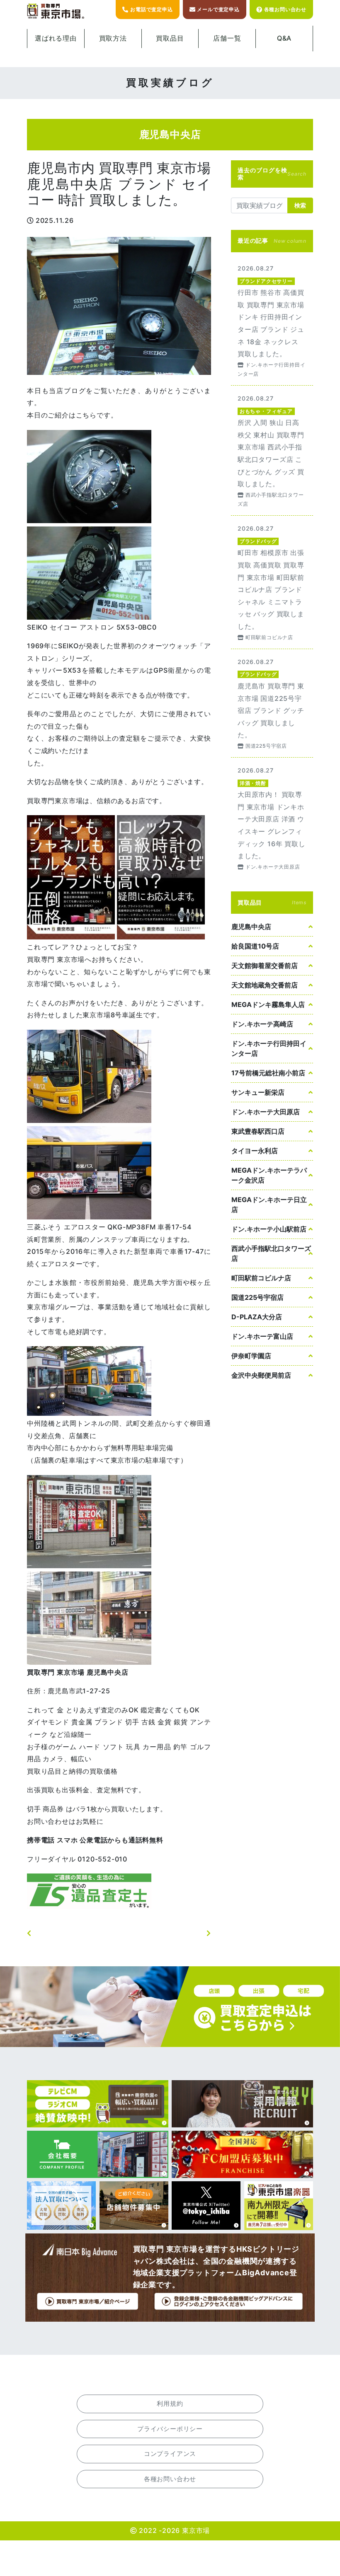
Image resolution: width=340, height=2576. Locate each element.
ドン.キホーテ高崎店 (262, 1024)
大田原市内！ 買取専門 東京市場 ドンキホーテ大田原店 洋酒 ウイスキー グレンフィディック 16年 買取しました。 (272, 818)
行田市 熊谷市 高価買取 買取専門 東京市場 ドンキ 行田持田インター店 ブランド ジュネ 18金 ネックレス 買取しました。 (272, 320)
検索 (300, 205)
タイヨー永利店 (255, 1151)
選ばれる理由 (56, 38)
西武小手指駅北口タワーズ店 (271, 1253)
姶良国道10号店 (255, 946)
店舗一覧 (227, 38)
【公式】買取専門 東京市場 (56, 11)
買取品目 (170, 38)
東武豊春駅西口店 (258, 1131)
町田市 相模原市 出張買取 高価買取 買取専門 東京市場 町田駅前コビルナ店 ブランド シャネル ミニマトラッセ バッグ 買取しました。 (272, 582)
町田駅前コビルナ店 (261, 1278)
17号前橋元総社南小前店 (268, 1073)
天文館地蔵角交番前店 (265, 985)
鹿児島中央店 (251, 927)
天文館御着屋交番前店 (265, 966)
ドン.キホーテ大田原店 (266, 1112)
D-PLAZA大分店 (257, 1317)
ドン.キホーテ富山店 (262, 1336)
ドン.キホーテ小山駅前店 (269, 1229)
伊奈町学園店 (251, 1356)
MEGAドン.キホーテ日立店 (269, 1205)
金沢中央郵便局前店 (261, 1375)
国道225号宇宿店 (257, 1297)
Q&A (284, 38)
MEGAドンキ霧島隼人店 (268, 1004)
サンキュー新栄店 (258, 1092)
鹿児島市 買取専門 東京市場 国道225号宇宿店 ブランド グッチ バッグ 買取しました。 (272, 703)
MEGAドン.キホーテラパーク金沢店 (269, 1175)
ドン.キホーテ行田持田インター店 (269, 1048)
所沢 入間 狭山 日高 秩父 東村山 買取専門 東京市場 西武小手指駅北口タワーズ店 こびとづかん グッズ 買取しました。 (272, 450)
